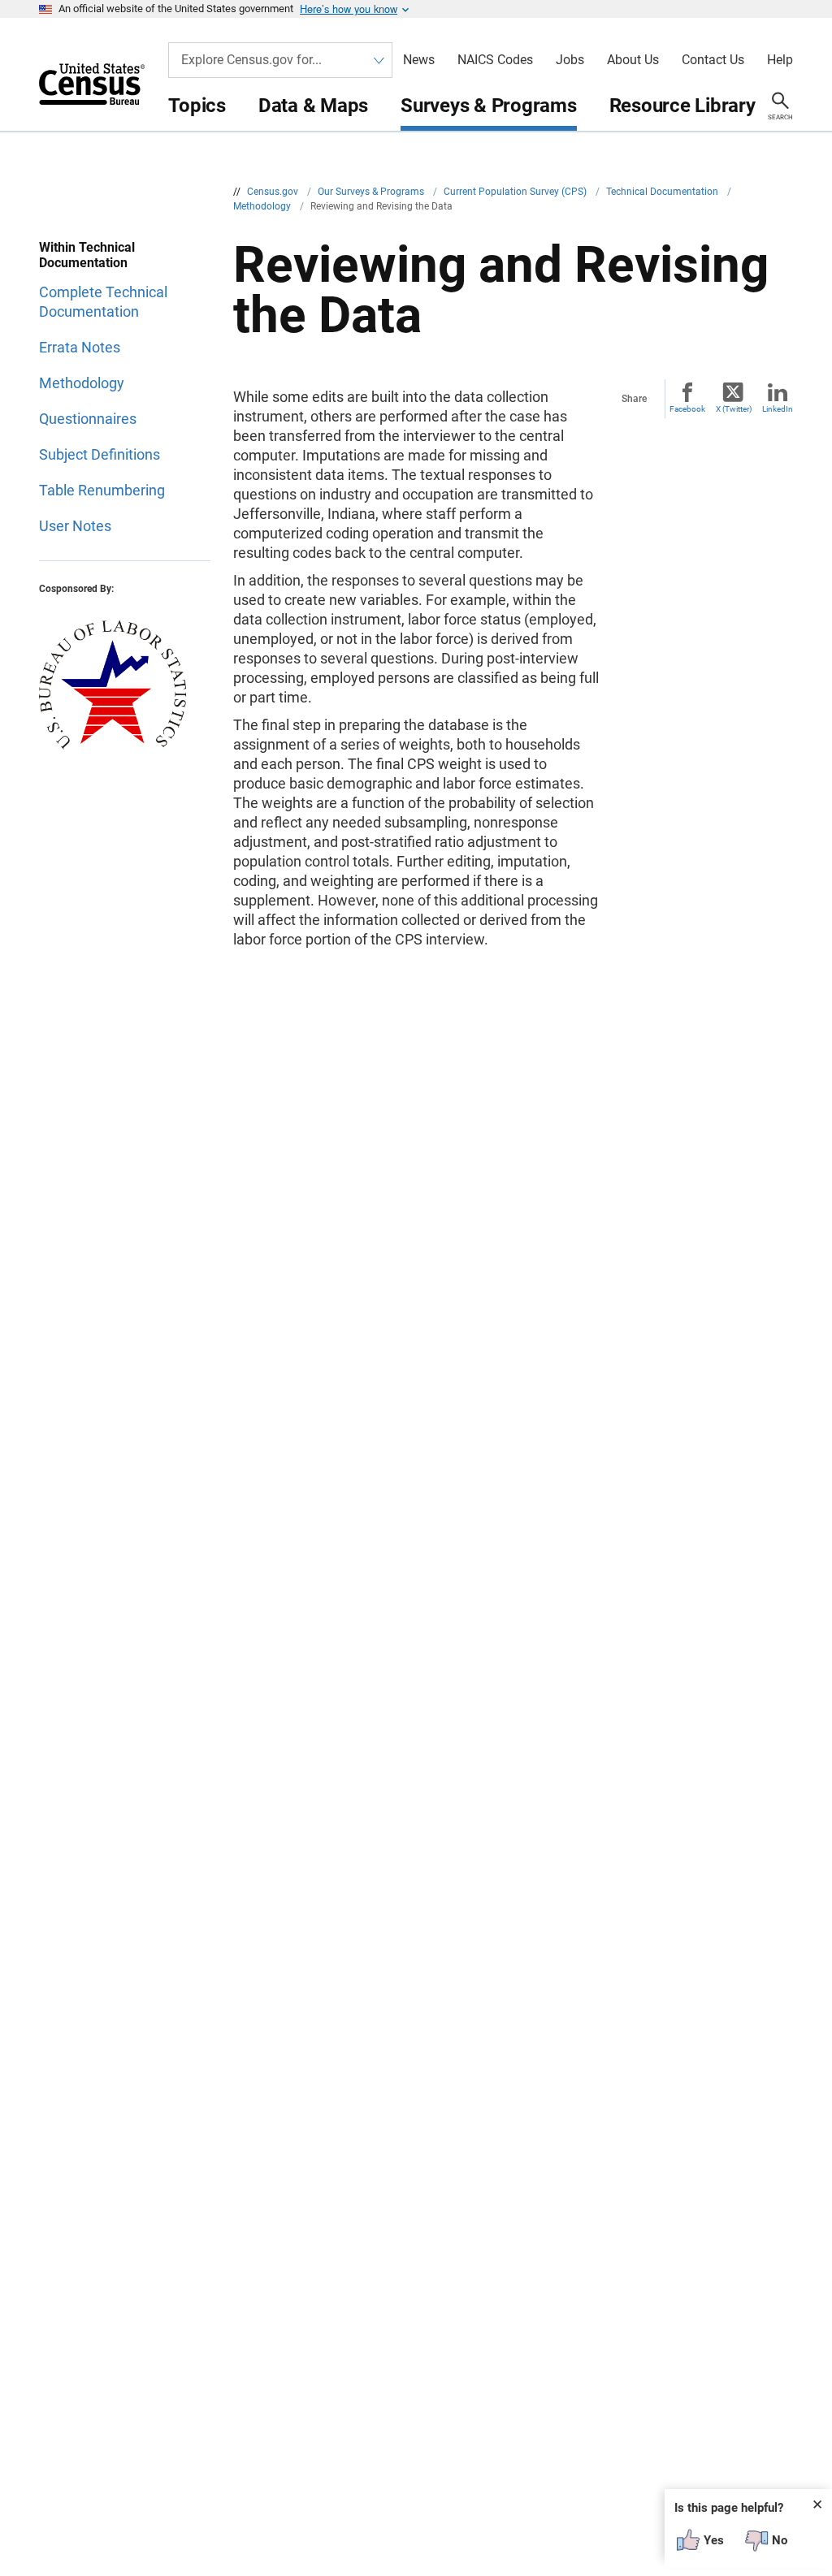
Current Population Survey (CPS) (516, 192)
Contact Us (713, 60)
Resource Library (682, 106)
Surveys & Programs (489, 106)
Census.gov (274, 192)
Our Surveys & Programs (372, 192)
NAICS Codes (495, 60)
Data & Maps (313, 106)
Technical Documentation (663, 192)
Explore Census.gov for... (251, 60)
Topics (197, 106)
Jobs (570, 60)
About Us (633, 60)
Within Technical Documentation (87, 255)
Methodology (263, 206)
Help (780, 60)
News (419, 60)
